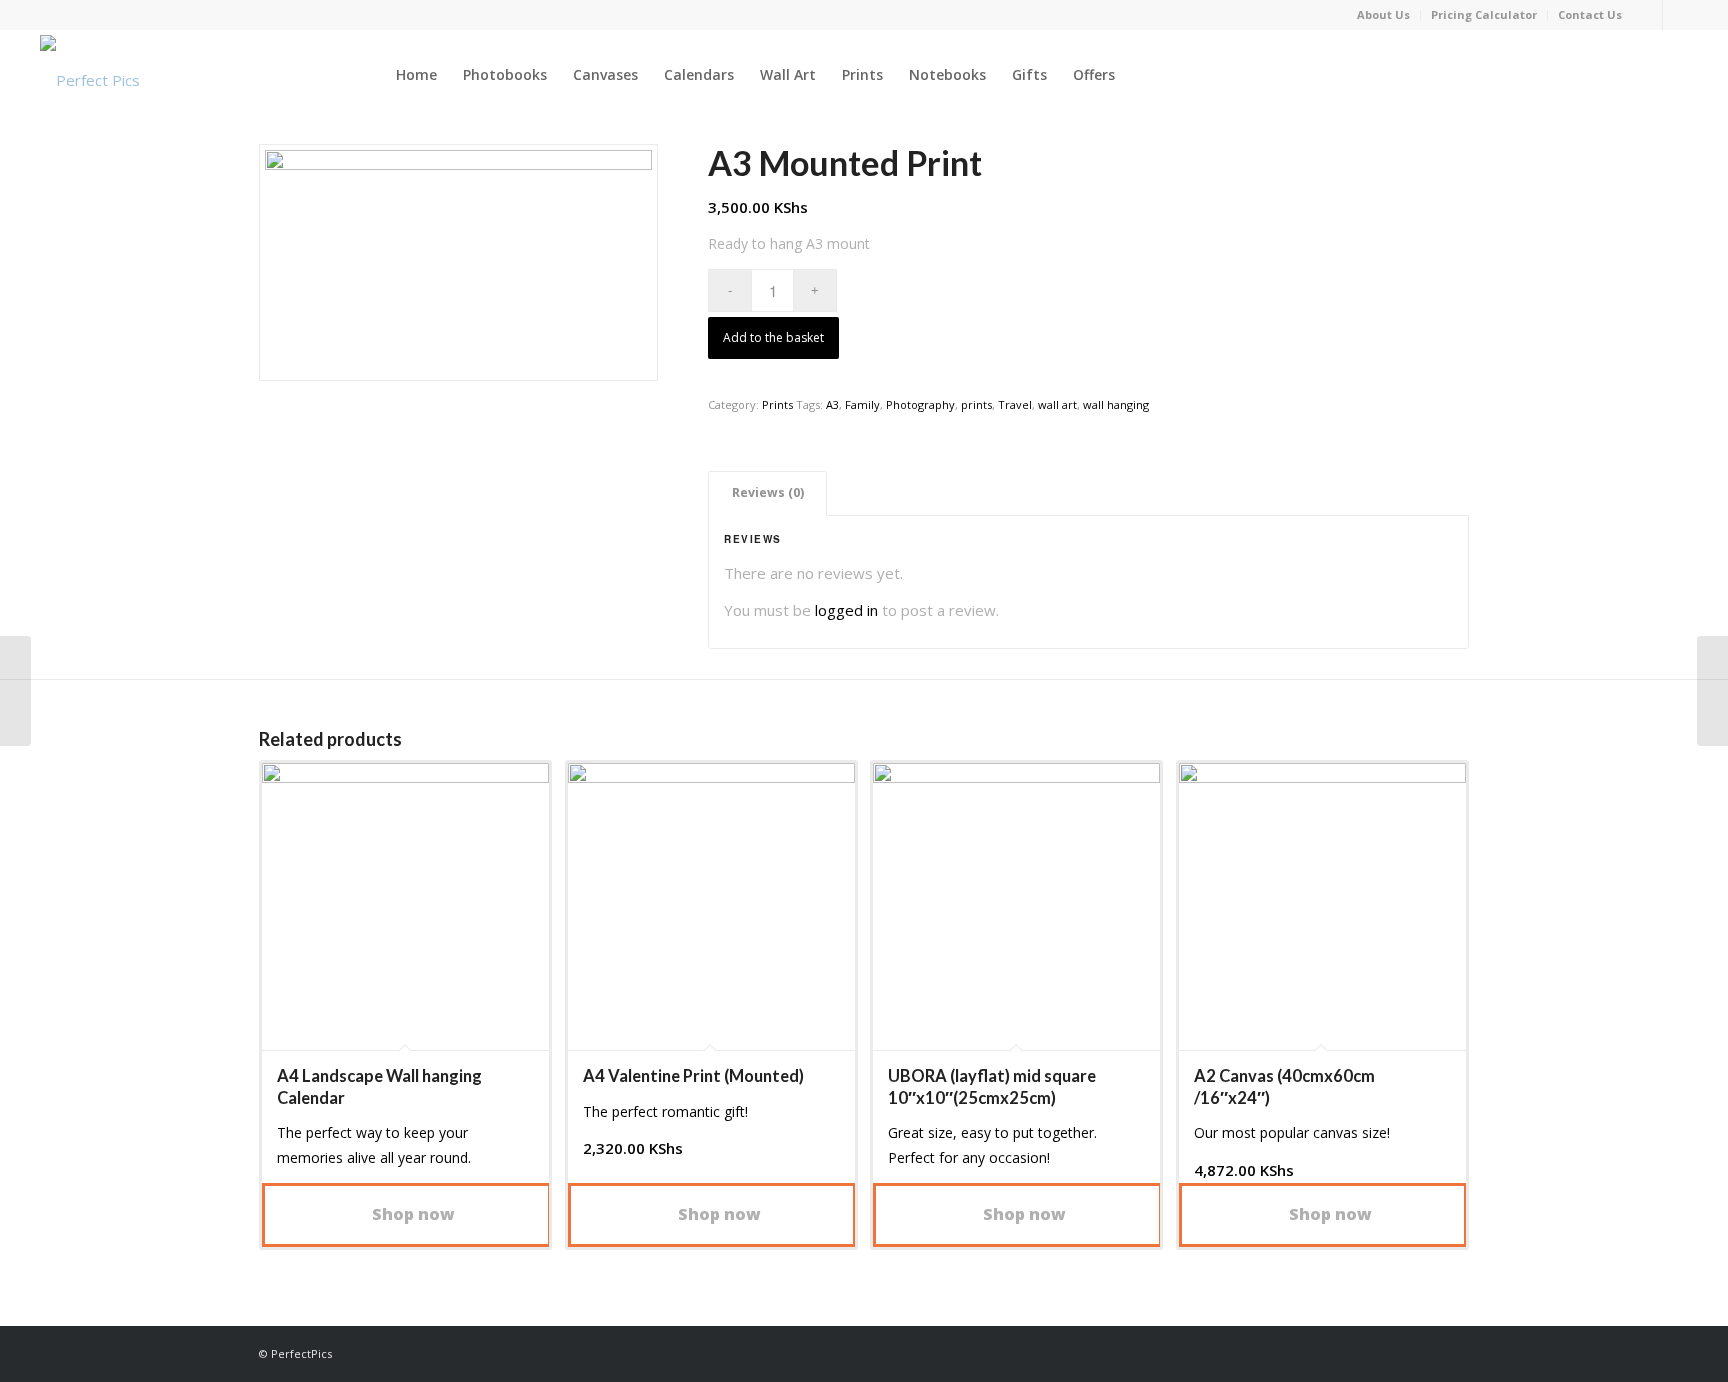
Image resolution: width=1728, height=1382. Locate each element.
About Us (1383, 14)
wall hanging (1116, 404)
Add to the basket (773, 337)
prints (976, 404)
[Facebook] (1647, 15)
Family (862, 404)
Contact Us (1590, 14)
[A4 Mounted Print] (1712, 691)
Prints (777, 404)
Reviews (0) (768, 492)
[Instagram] (1678, 15)
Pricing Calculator (1484, 14)
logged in (846, 610)
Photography (920, 404)
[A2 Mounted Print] (15, 691)
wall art (1057, 404)
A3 (832, 404)
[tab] (767, 493)
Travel (1015, 404)
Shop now (411, 1214)
